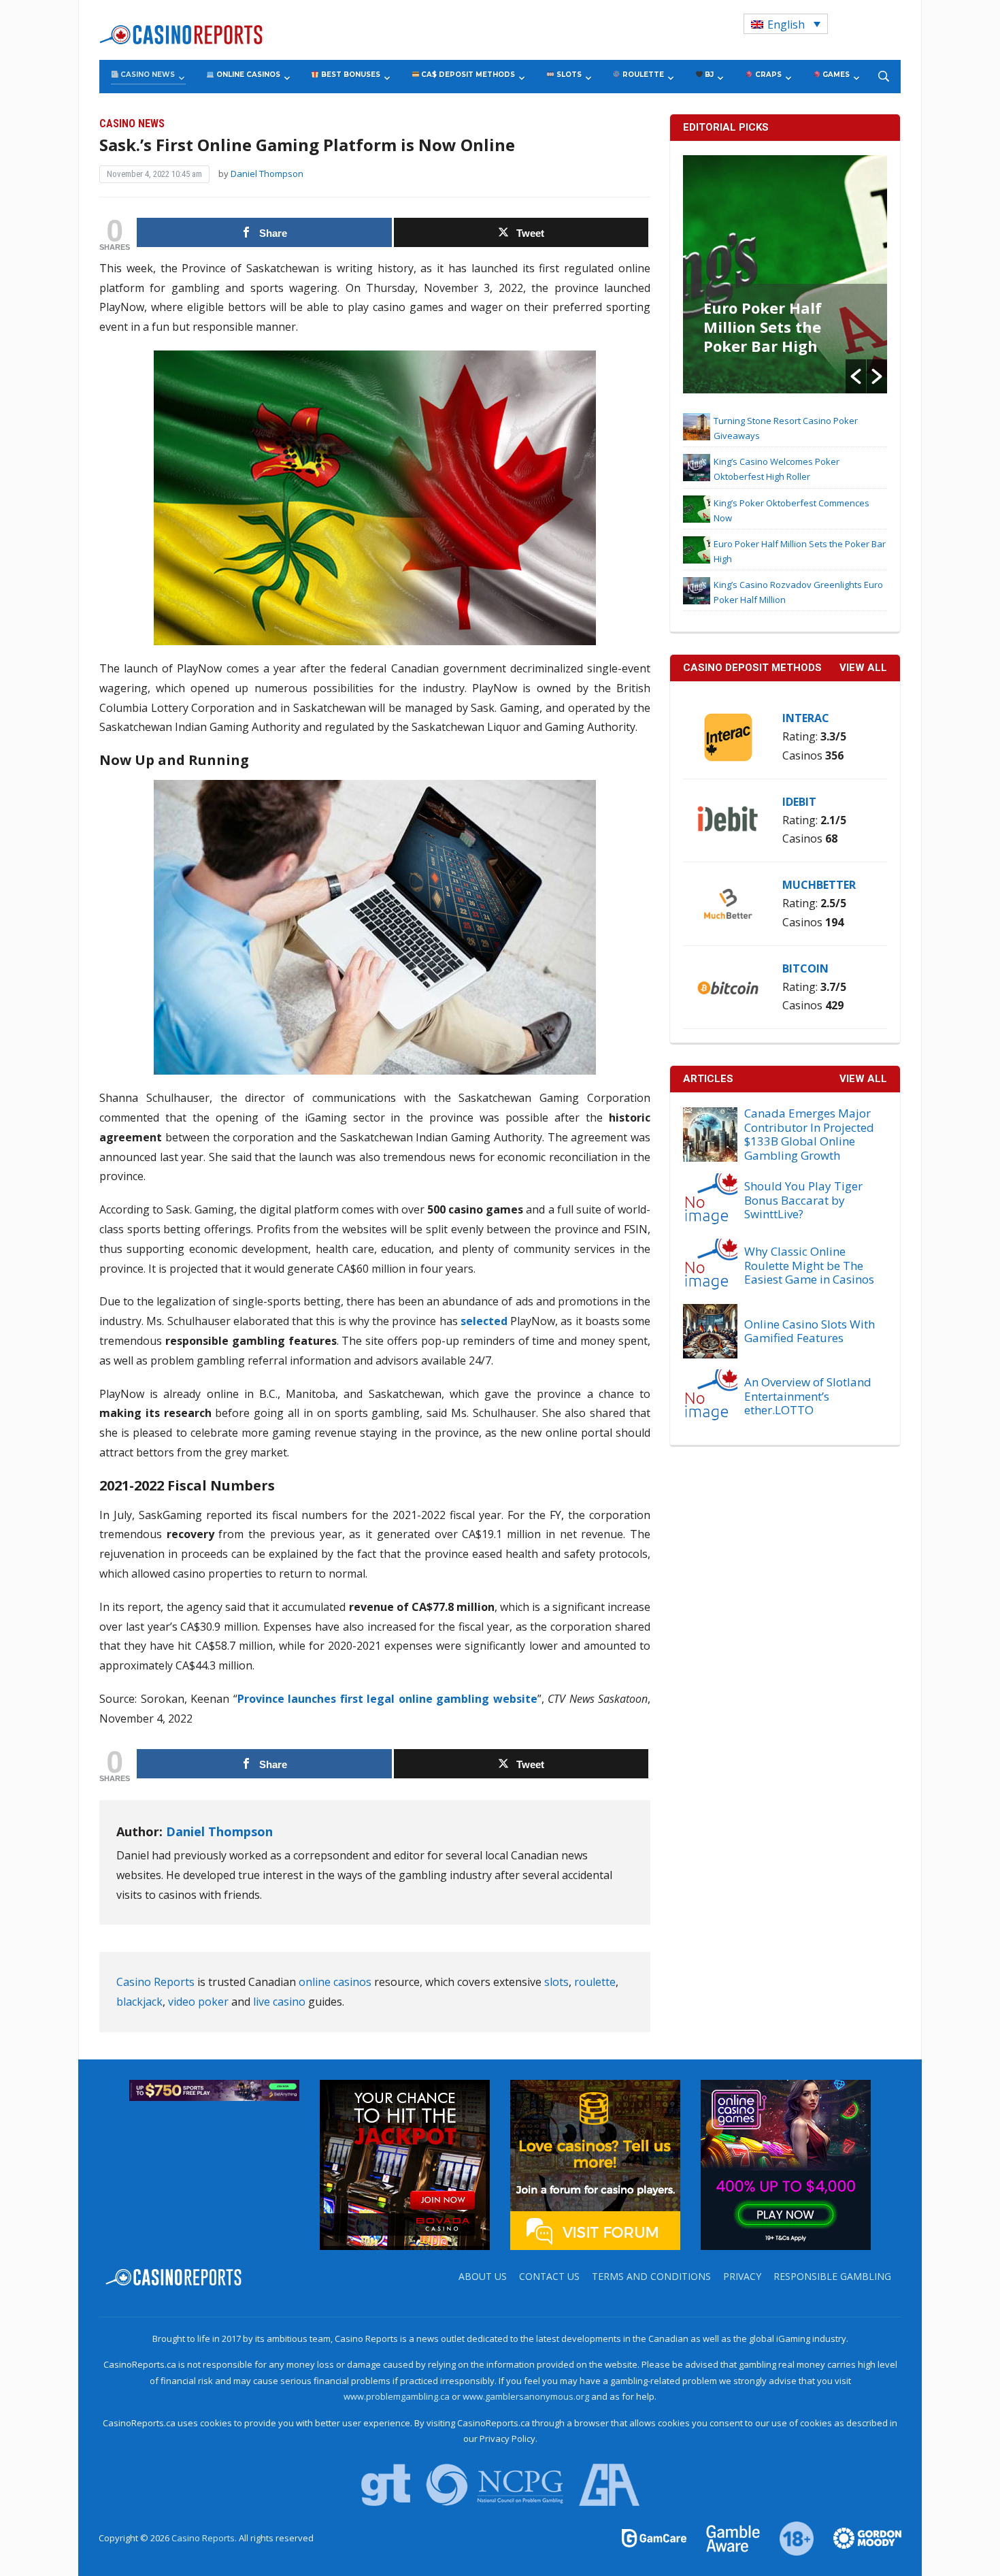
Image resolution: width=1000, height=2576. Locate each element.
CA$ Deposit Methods (467, 75)
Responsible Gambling (832, 2276)
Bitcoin (805, 968)
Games (835, 75)
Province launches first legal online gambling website (387, 1699)
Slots (568, 75)
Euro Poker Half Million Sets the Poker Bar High (763, 327)
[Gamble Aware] (725, 2537)
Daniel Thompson (267, 174)
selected (484, 1321)
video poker (198, 2002)
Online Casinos (247, 75)
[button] (856, 376)
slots (556, 1982)
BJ (708, 75)
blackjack (139, 2002)
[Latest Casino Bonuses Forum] (595, 2164)
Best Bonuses (350, 75)
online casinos (335, 1982)
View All (863, 1079)
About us (483, 2276)
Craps (767, 75)
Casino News (147, 75)
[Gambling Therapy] (859, 2537)
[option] (785, 274)
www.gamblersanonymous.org (526, 2396)
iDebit (799, 802)
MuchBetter (819, 885)
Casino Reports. (205, 2538)
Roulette (642, 75)
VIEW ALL (863, 668)
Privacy (742, 2276)
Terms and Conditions (651, 2276)
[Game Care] (655, 2537)
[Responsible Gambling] (789, 2537)
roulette (595, 1982)
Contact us (549, 2276)
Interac (806, 718)
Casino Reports (155, 1982)
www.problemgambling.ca (397, 2396)
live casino (279, 2002)
